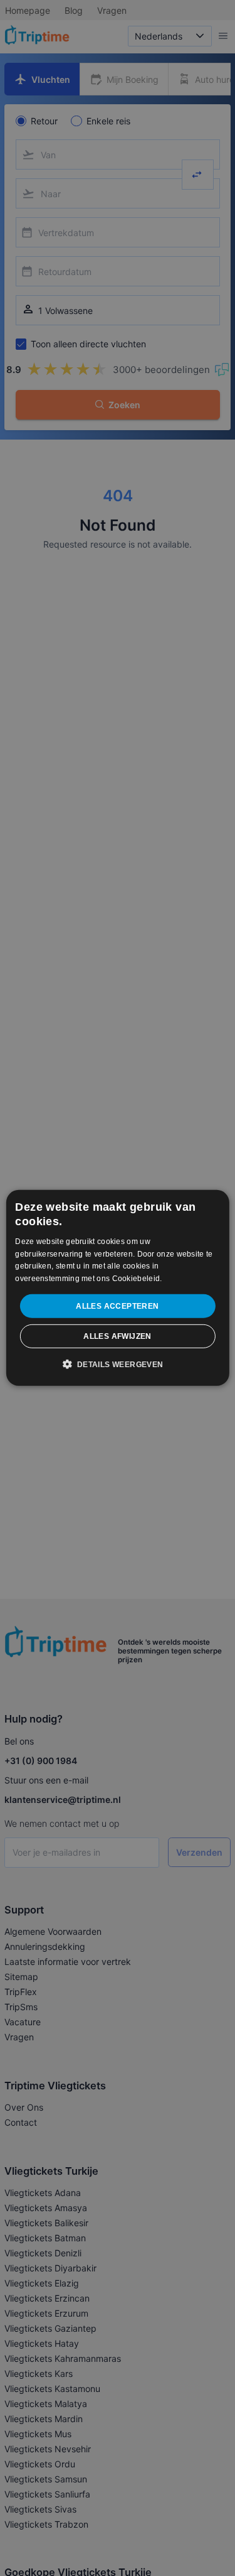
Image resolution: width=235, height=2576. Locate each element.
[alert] (118, 1288)
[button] (117, 1364)
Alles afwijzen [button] (118, 1336)
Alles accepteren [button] (117, 1306)
